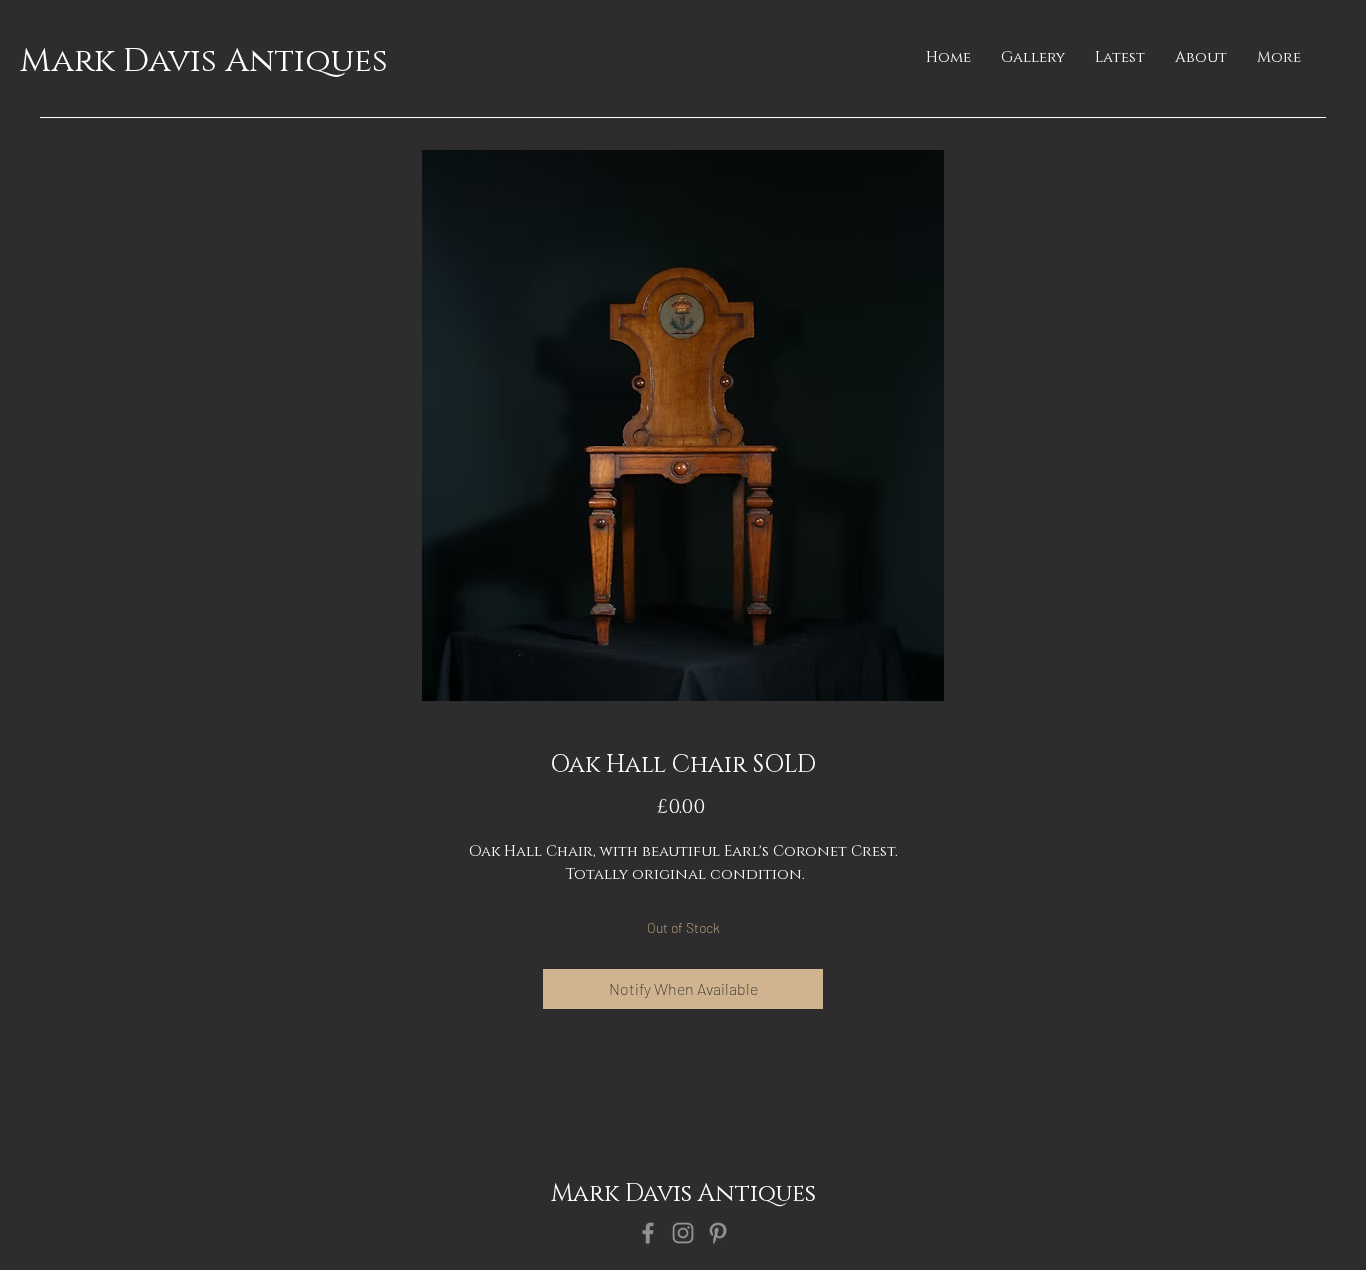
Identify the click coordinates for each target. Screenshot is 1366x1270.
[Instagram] (683, 1233)
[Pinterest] (718, 1233)
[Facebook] (648, 1233)
